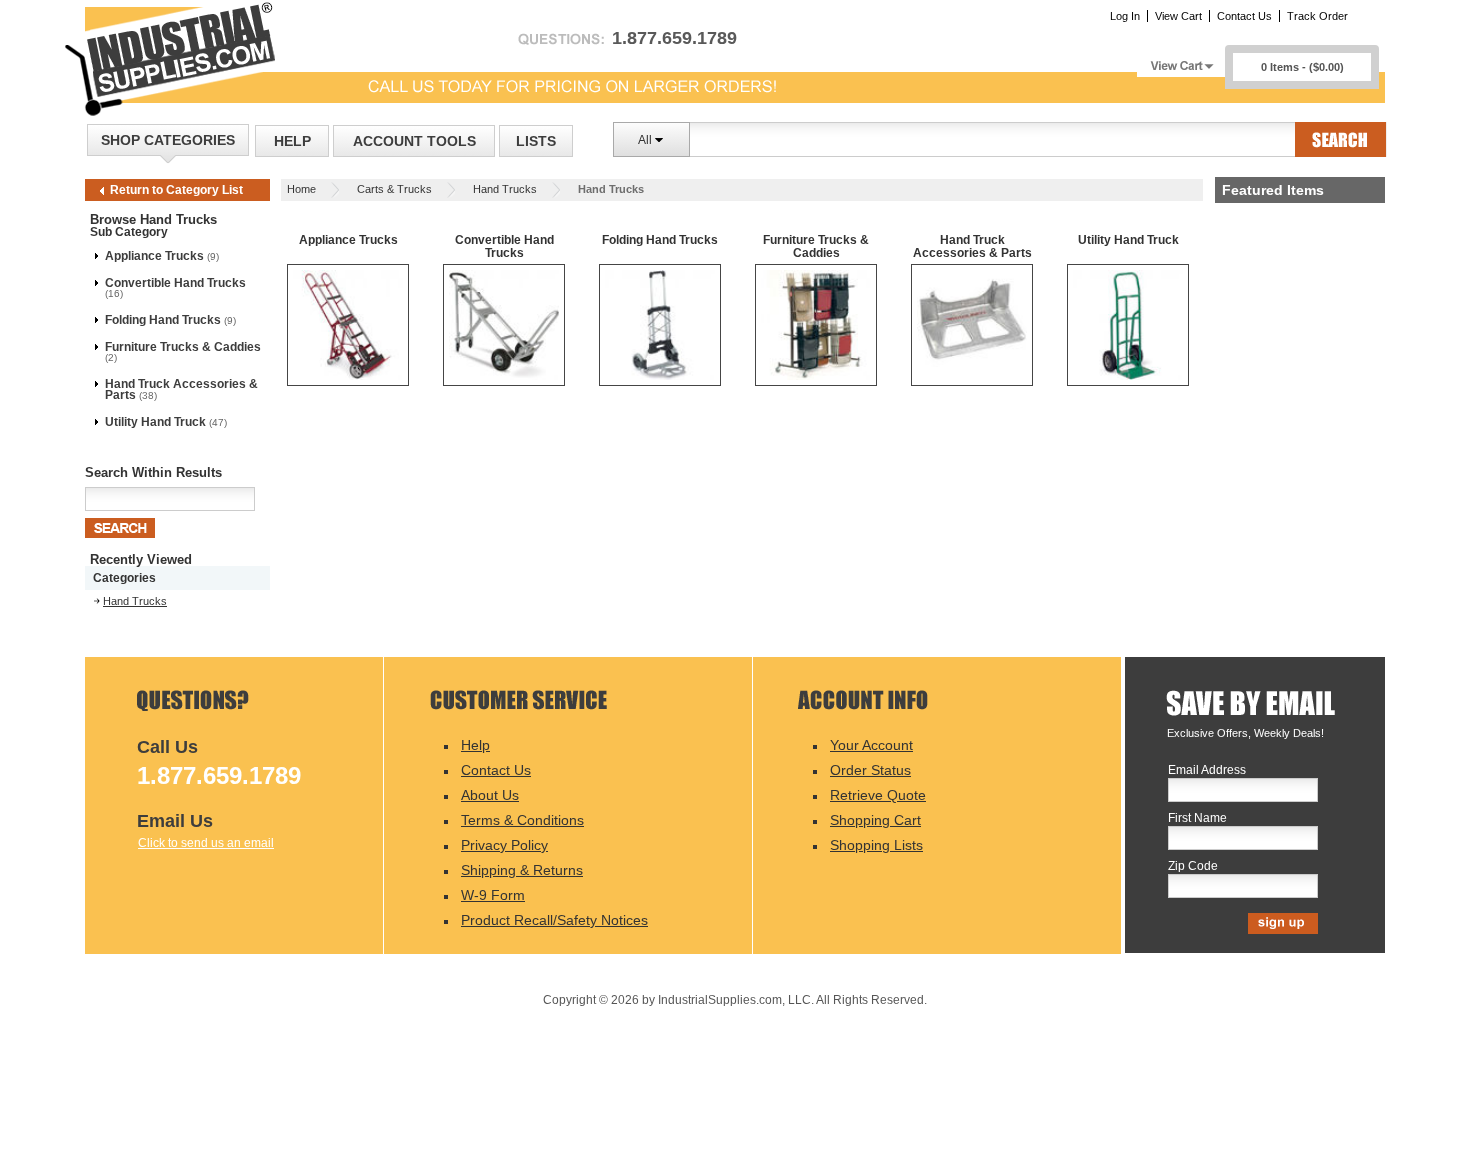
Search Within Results (153, 472)
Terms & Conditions (522, 820)
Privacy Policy (504, 845)
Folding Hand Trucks (163, 320)
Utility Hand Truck (155, 422)
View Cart (1178, 16)
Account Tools (414, 141)
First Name (1197, 818)
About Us (490, 795)
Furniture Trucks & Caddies (183, 347)
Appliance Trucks (154, 256)
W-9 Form (493, 895)
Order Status (870, 770)
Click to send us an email (206, 843)
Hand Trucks (505, 189)
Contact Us (1244, 16)
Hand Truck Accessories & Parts (181, 389)
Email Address (1207, 770)
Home (301, 189)
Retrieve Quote (878, 795)
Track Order (1317, 16)
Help (292, 141)
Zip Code (1193, 866)
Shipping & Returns (522, 870)
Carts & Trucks (394, 189)
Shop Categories (168, 140)
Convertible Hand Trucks (175, 283)
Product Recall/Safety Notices (554, 920)
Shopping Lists (876, 845)
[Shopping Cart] (1181, 60)
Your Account (871, 745)
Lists (536, 141)
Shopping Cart (875, 820)
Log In (1125, 16)
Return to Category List (176, 190)
